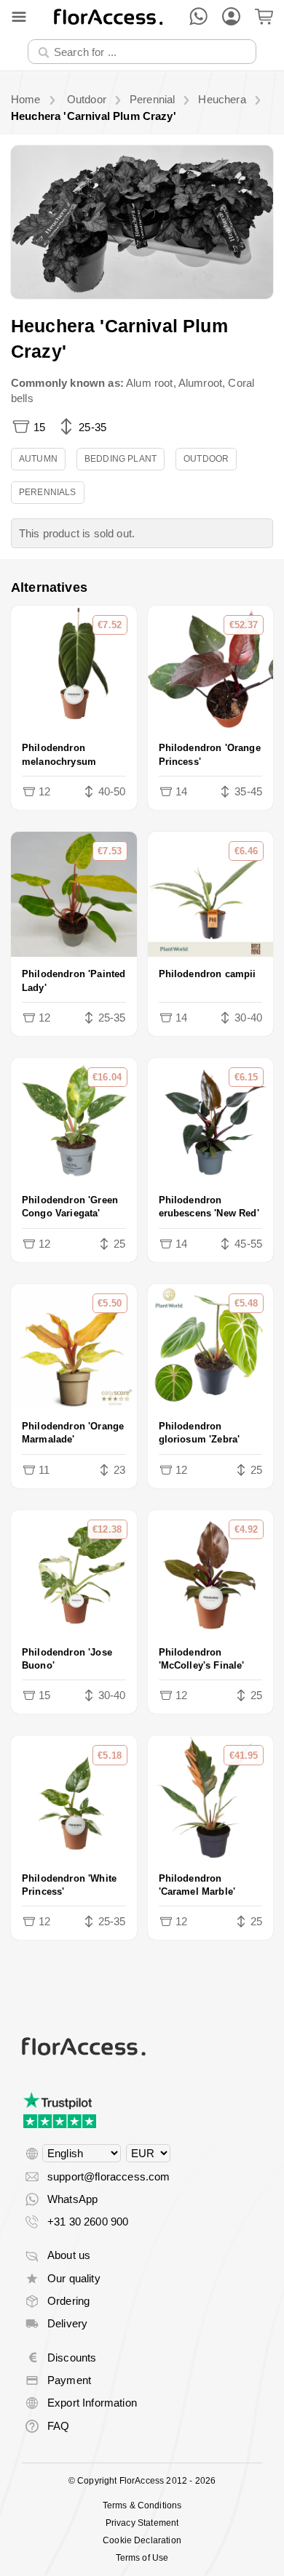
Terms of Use (142, 2558)
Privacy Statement (142, 2523)
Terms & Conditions (142, 2505)
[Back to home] (109, 16)
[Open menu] (19, 17)
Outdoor (206, 459)
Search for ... (68, 39)
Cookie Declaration (142, 2540)
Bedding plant (121, 459)
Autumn (38, 459)
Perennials (48, 492)
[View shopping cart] (264, 16)
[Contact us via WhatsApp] (198, 16)
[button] (142, 222)
